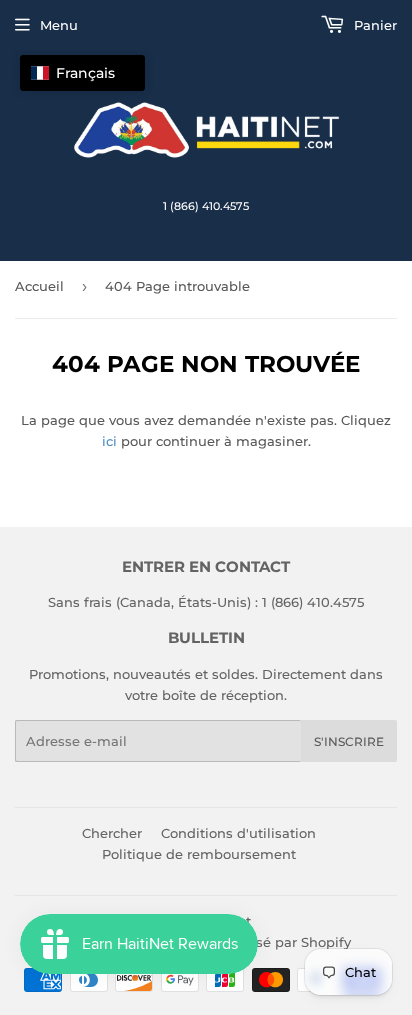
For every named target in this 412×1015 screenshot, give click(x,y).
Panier (373, 25)
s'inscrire (349, 741)
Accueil (39, 286)
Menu (59, 25)
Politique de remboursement (199, 854)
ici (109, 441)
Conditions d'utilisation (238, 833)
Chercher (112, 833)
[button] (82, 73)
